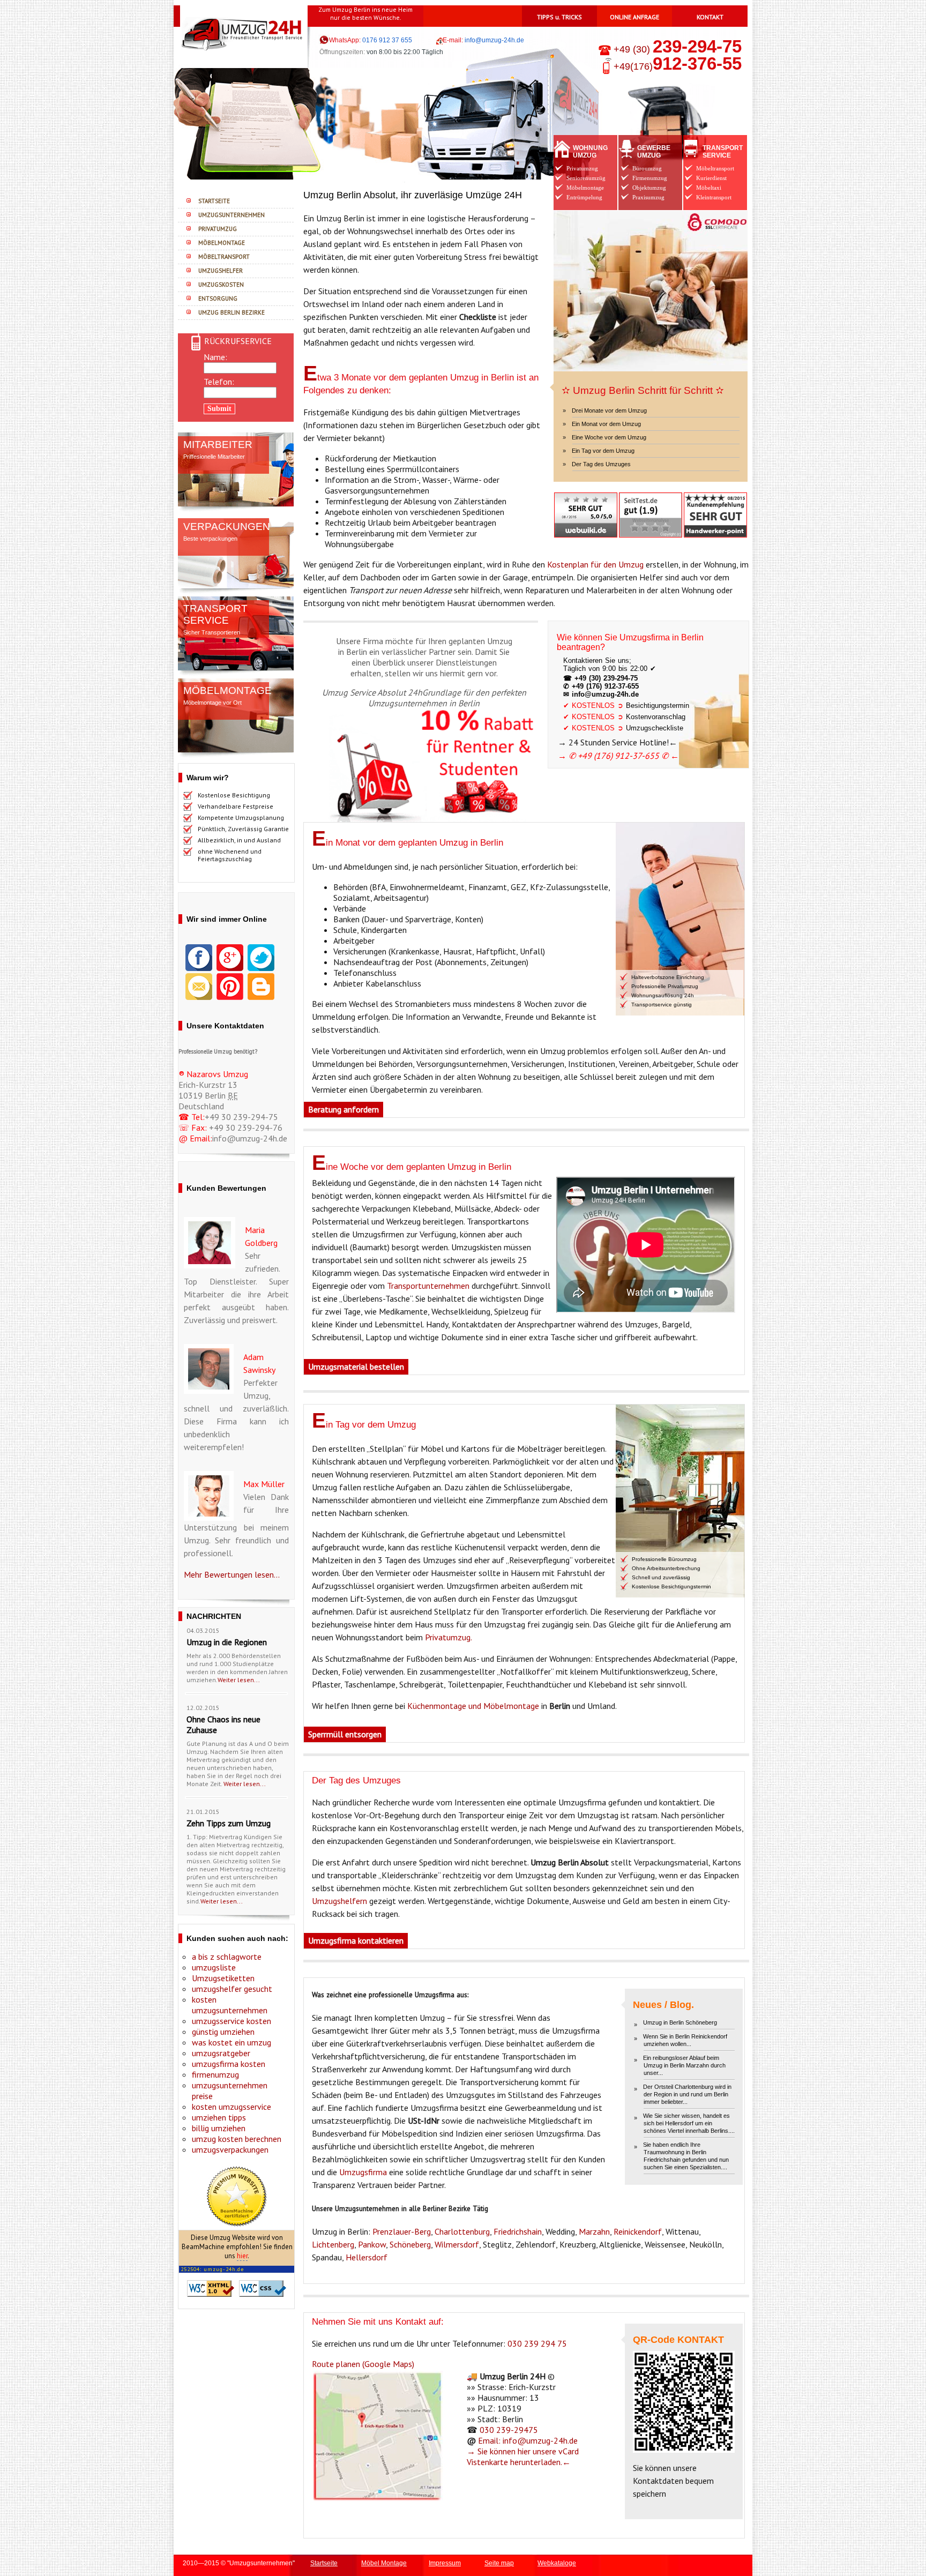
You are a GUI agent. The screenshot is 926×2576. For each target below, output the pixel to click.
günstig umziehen (223, 2032)
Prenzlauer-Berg (402, 2231)
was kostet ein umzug (231, 2042)
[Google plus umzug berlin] (230, 957)
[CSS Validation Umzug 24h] (263, 2287)
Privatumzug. (449, 1637)
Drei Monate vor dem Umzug (609, 410)
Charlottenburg (462, 2231)
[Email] (199, 985)
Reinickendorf (638, 2231)
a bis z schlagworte (227, 1957)
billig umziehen (219, 2128)
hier (242, 2256)
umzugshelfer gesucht (232, 1989)
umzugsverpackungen (230, 2149)
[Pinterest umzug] (230, 985)
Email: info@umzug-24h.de (527, 2440)
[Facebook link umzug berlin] (199, 957)
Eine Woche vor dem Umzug (609, 437)
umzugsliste (214, 1967)
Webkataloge (557, 2563)
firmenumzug (215, 2074)
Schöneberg (410, 2244)
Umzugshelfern (339, 1901)
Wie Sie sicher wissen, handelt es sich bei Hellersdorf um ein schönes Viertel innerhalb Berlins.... (689, 2123)
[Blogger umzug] (261, 985)
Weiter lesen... (239, 1680)
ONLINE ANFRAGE (634, 17)
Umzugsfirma (363, 2172)
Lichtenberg (333, 2244)
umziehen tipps (219, 2117)
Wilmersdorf (457, 2244)
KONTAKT (710, 17)
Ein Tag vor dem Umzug (603, 451)
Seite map (499, 2563)
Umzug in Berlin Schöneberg (680, 2022)
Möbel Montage (384, 2563)
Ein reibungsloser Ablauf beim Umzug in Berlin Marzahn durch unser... (684, 2065)
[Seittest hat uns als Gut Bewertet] (651, 514)
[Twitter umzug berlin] (261, 957)
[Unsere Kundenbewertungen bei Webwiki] (586, 514)
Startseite (324, 2563)
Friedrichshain (518, 2231)
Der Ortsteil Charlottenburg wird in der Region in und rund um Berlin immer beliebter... (687, 2094)
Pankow (372, 2244)
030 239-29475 (509, 2430)
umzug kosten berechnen (237, 2139)
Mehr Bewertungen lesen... (232, 1574)
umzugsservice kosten (231, 2021)
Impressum (445, 2563)
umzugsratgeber (221, 2053)
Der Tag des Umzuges (601, 464)
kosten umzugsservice (231, 2107)
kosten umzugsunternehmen (230, 2005)
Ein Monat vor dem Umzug (606, 424)
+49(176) (678, 66)
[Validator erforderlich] (211, 2287)
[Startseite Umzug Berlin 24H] (230, 27)
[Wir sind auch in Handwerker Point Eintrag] (715, 514)
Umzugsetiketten (223, 1978)
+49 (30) (676, 49)
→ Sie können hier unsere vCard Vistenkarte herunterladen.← (523, 2456)
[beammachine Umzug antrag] (236, 2195)
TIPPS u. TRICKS (559, 17)
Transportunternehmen (428, 1286)
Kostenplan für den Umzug (595, 564)
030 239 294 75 (537, 2343)
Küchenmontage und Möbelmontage (473, 1706)
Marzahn (594, 2231)
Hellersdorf (367, 2257)
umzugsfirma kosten (229, 2064)
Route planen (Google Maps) (363, 2364)
